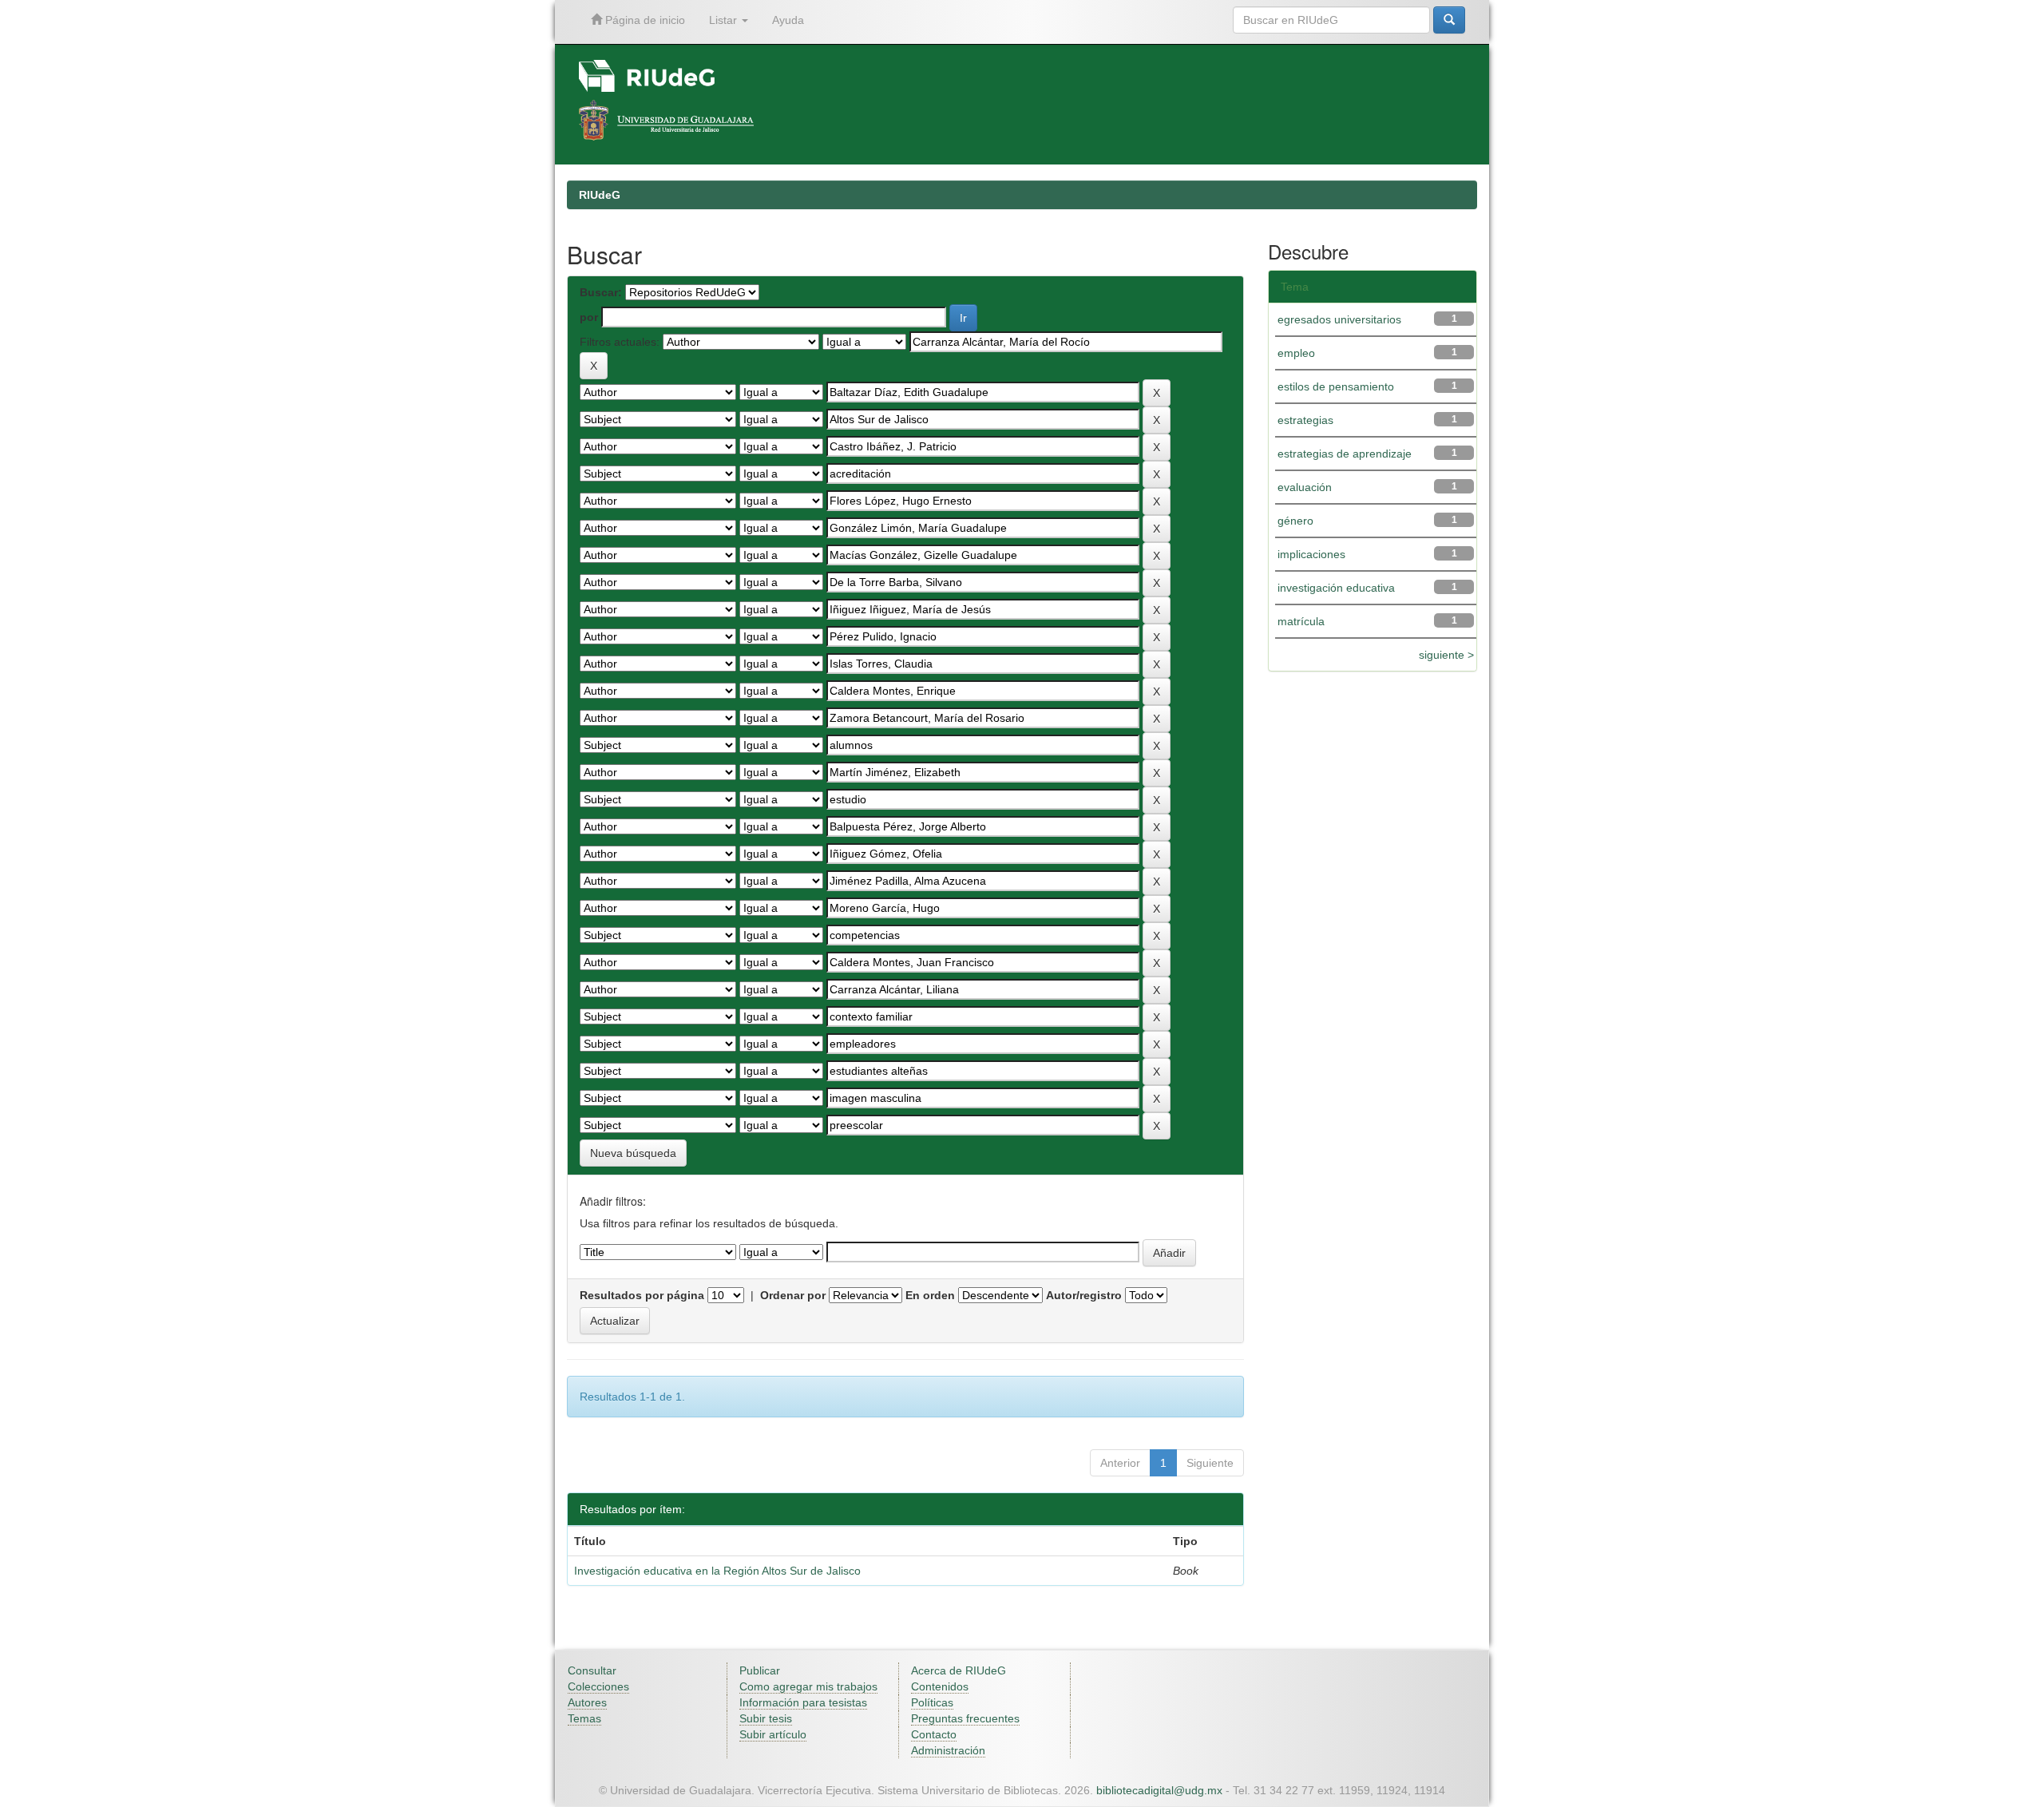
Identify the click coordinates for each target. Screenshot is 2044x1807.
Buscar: (601, 292)
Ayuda (788, 20)
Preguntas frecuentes (965, 1718)
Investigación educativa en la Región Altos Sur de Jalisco (717, 1571)
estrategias (1305, 420)
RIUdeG (600, 195)
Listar (725, 20)
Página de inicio (644, 20)
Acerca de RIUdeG (959, 1670)
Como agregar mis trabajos (808, 1686)
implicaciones (1311, 554)
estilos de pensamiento (1336, 386)
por (589, 317)
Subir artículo (773, 1734)
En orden (930, 1295)
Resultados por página (642, 1295)
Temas (584, 1718)
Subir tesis (766, 1718)
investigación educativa (1336, 588)
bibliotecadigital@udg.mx (1159, 1790)
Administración (948, 1750)
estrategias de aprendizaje (1345, 454)
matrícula (1301, 621)
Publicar (760, 1670)
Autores (587, 1702)
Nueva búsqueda (633, 1153)
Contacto (934, 1734)
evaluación (1305, 487)
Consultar (592, 1670)
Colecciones (598, 1686)
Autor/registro (1084, 1295)
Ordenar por (793, 1295)
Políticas (932, 1702)
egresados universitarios (1339, 319)
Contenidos (940, 1686)
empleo (1296, 353)
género (1295, 521)
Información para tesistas (803, 1702)
